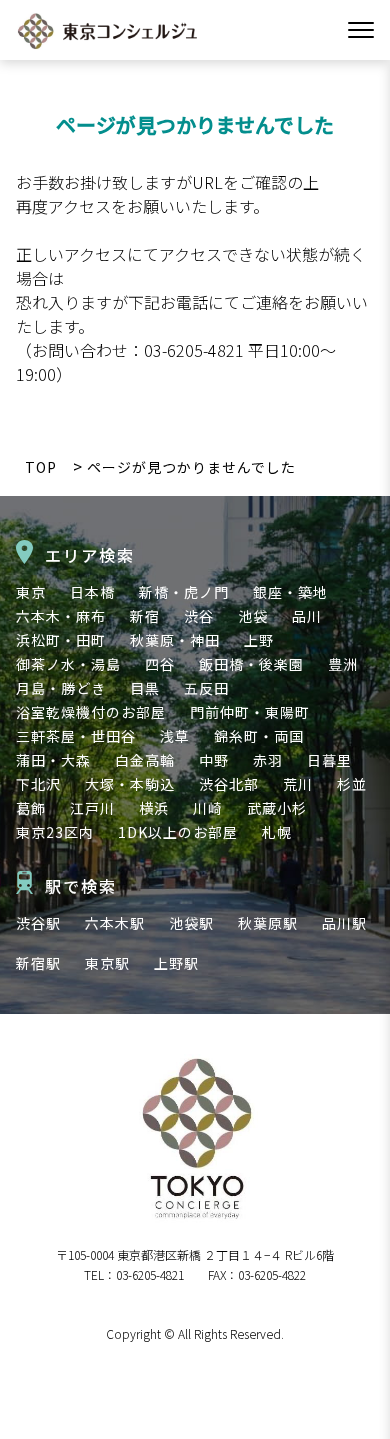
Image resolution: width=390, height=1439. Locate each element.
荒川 (298, 784)
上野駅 (176, 963)
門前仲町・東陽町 (250, 712)
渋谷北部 (229, 784)
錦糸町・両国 (259, 736)
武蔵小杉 (277, 808)
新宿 (145, 616)
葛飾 (31, 808)
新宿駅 (38, 963)
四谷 (160, 664)
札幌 (277, 832)
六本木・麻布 (61, 616)
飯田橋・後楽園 (251, 664)
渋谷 (199, 616)
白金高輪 (145, 760)
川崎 (208, 808)
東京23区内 (55, 832)
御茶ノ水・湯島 (68, 664)
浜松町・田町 (61, 640)
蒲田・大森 (53, 760)
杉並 (352, 784)
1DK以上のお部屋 (178, 832)
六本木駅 (115, 923)
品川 (307, 616)
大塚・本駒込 (130, 784)
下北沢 (38, 784)
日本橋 (92, 592)
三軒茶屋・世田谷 (76, 736)
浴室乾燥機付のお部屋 (91, 712)
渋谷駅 (38, 923)
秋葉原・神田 (175, 640)
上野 (259, 640)
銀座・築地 (290, 592)
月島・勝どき (61, 688)
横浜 (154, 808)
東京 (31, 592)
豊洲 (343, 664)
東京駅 (107, 963)
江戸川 (92, 808)
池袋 (253, 616)
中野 (214, 760)
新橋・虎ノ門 (184, 592)
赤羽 (268, 760)
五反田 (206, 688)
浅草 (175, 736)
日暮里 (329, 760)
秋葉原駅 (268, 923)
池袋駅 (191, 923)
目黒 (145, 688)
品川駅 (344, 923)
